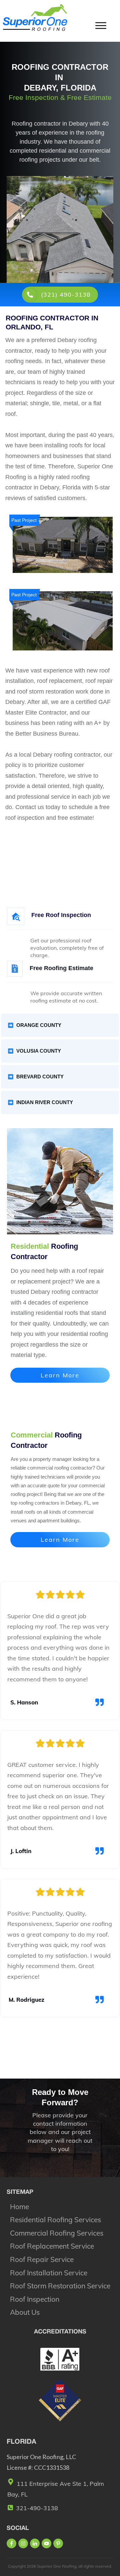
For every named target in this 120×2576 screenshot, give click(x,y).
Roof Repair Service (42, 2259)
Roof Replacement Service (52, 2246)
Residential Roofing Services (55, 2220)
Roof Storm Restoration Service (60, 2286)
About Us (25, 2312)
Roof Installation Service (49, 2273)
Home (19, 2207)
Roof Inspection (35, 2299)
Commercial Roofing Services (57, 2233)
